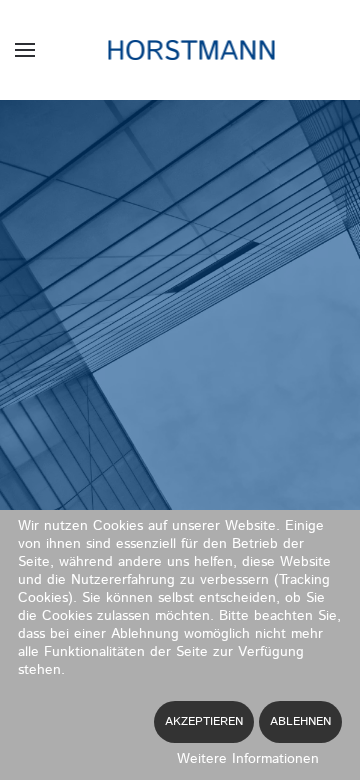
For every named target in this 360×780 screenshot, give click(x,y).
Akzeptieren (204, 721)
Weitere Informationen (248, 759)
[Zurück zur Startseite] (180, 50)
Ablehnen (300, 721)
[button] (25, 50)
